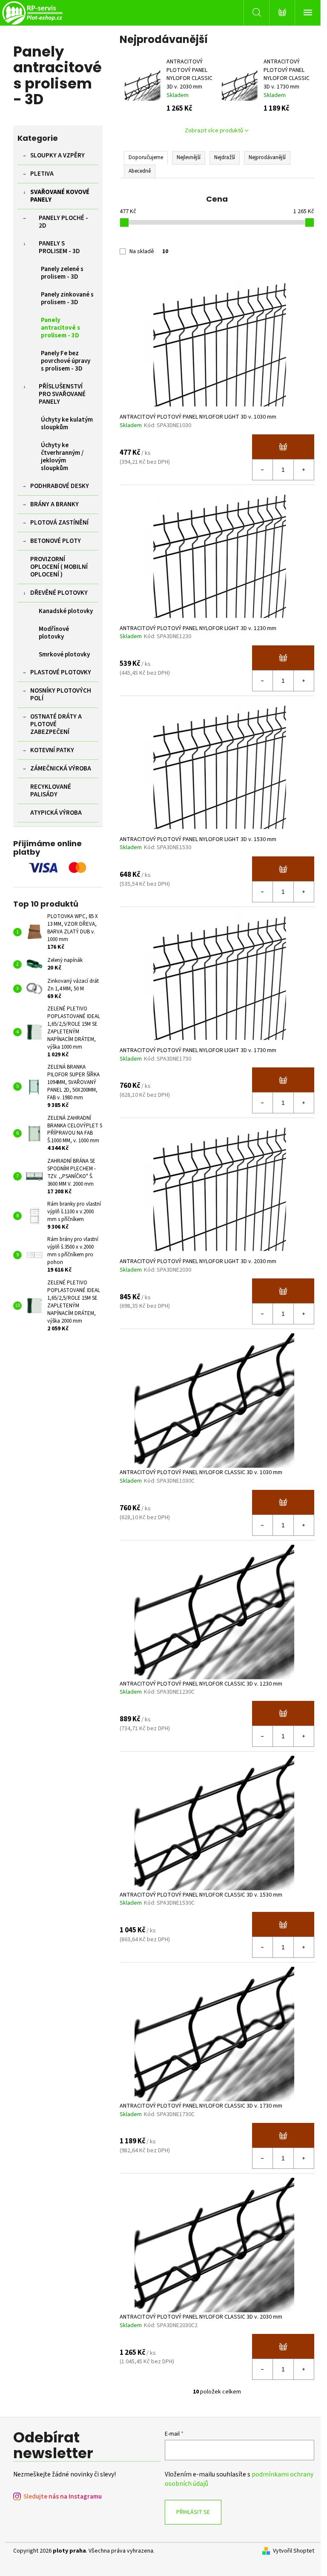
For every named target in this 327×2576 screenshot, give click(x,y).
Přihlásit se (193, 2512)
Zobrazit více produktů (214, 131)
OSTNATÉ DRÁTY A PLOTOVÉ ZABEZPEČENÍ (56, 724)
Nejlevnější (189, 157)
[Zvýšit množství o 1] (304, 470)
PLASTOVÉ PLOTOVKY (61, 672)
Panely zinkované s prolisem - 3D (67, 298)
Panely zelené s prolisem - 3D (62, 273)
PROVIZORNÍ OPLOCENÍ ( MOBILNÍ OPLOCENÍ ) (59, 567)
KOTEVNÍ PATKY (52, 750)
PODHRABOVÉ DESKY (60, 486)
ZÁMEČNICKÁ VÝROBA (61, 769)
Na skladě (149, 251)
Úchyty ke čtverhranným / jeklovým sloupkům (62, 457)
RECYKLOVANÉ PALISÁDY (51, 791)
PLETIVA (42, 174)
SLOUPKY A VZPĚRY (57, 155)
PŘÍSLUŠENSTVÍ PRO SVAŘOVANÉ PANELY (62, 394)
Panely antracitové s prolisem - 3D (60, 328)
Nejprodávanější (267, 157)
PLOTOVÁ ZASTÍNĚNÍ (59, 523)
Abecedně (140, 171)
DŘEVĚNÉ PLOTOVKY (59, 593)
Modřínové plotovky (54, 633)
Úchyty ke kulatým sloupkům (67, 424)
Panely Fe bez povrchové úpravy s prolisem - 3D (66, 361)
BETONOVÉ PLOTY (56, 541)
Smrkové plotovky (64, 655)
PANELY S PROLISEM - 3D (59, 247)
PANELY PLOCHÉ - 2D (63, 222)
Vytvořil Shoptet (294, 2551)
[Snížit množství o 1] (263, 470)
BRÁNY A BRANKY (54, 504)
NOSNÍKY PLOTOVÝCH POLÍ (61, 695)
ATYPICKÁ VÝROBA (56, 813)
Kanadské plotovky (66, 611)
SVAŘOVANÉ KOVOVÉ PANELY (60, 196)
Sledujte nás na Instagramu (63, 2497)
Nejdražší (225, 157)
